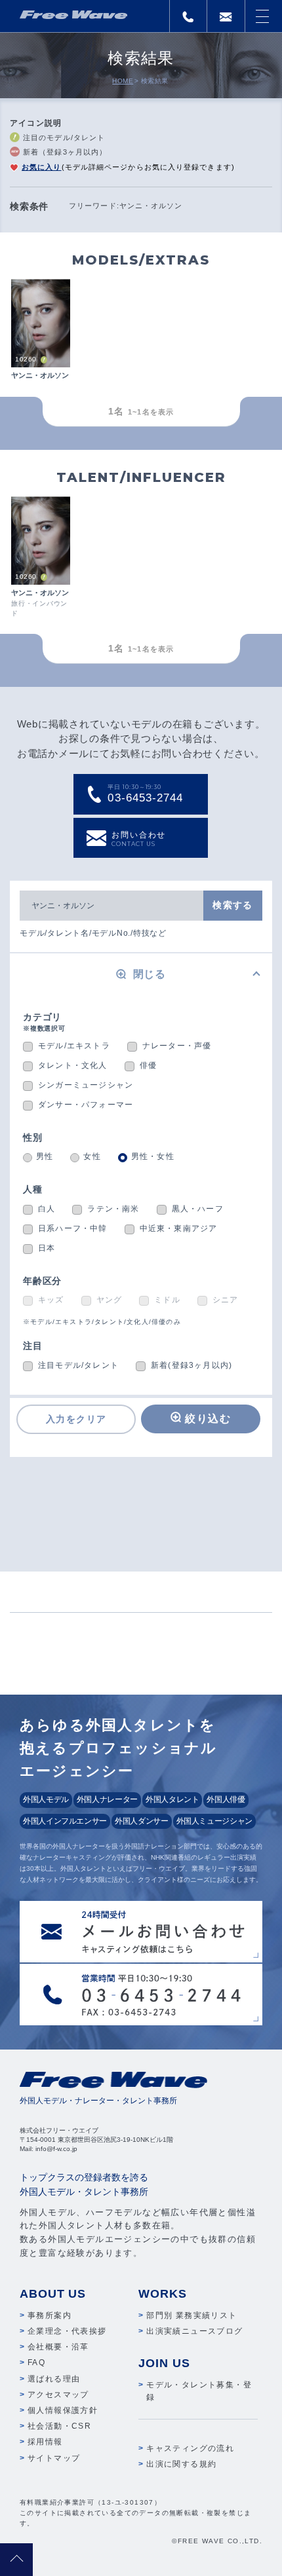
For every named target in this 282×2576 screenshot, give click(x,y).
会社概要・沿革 (58, 2347)
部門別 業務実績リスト (191, 2315)
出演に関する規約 (181, 2464)
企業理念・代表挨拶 (67, 2331)
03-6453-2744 (145, 794)
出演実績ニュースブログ (194, 2331)
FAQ (36, 2363)
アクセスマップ (58, 2395)
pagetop (16, 2560)
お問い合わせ (139, 839)
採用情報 (45, 2442)
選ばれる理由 (54, 2379)
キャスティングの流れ (190, 2448)
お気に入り (42, 167)
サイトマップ (54, 2458)
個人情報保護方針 (63, 2410)
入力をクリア (76, 1419)
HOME (123, 81)
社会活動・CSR (59, 2426)
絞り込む (208, 1419)
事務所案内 (50, 2315)
